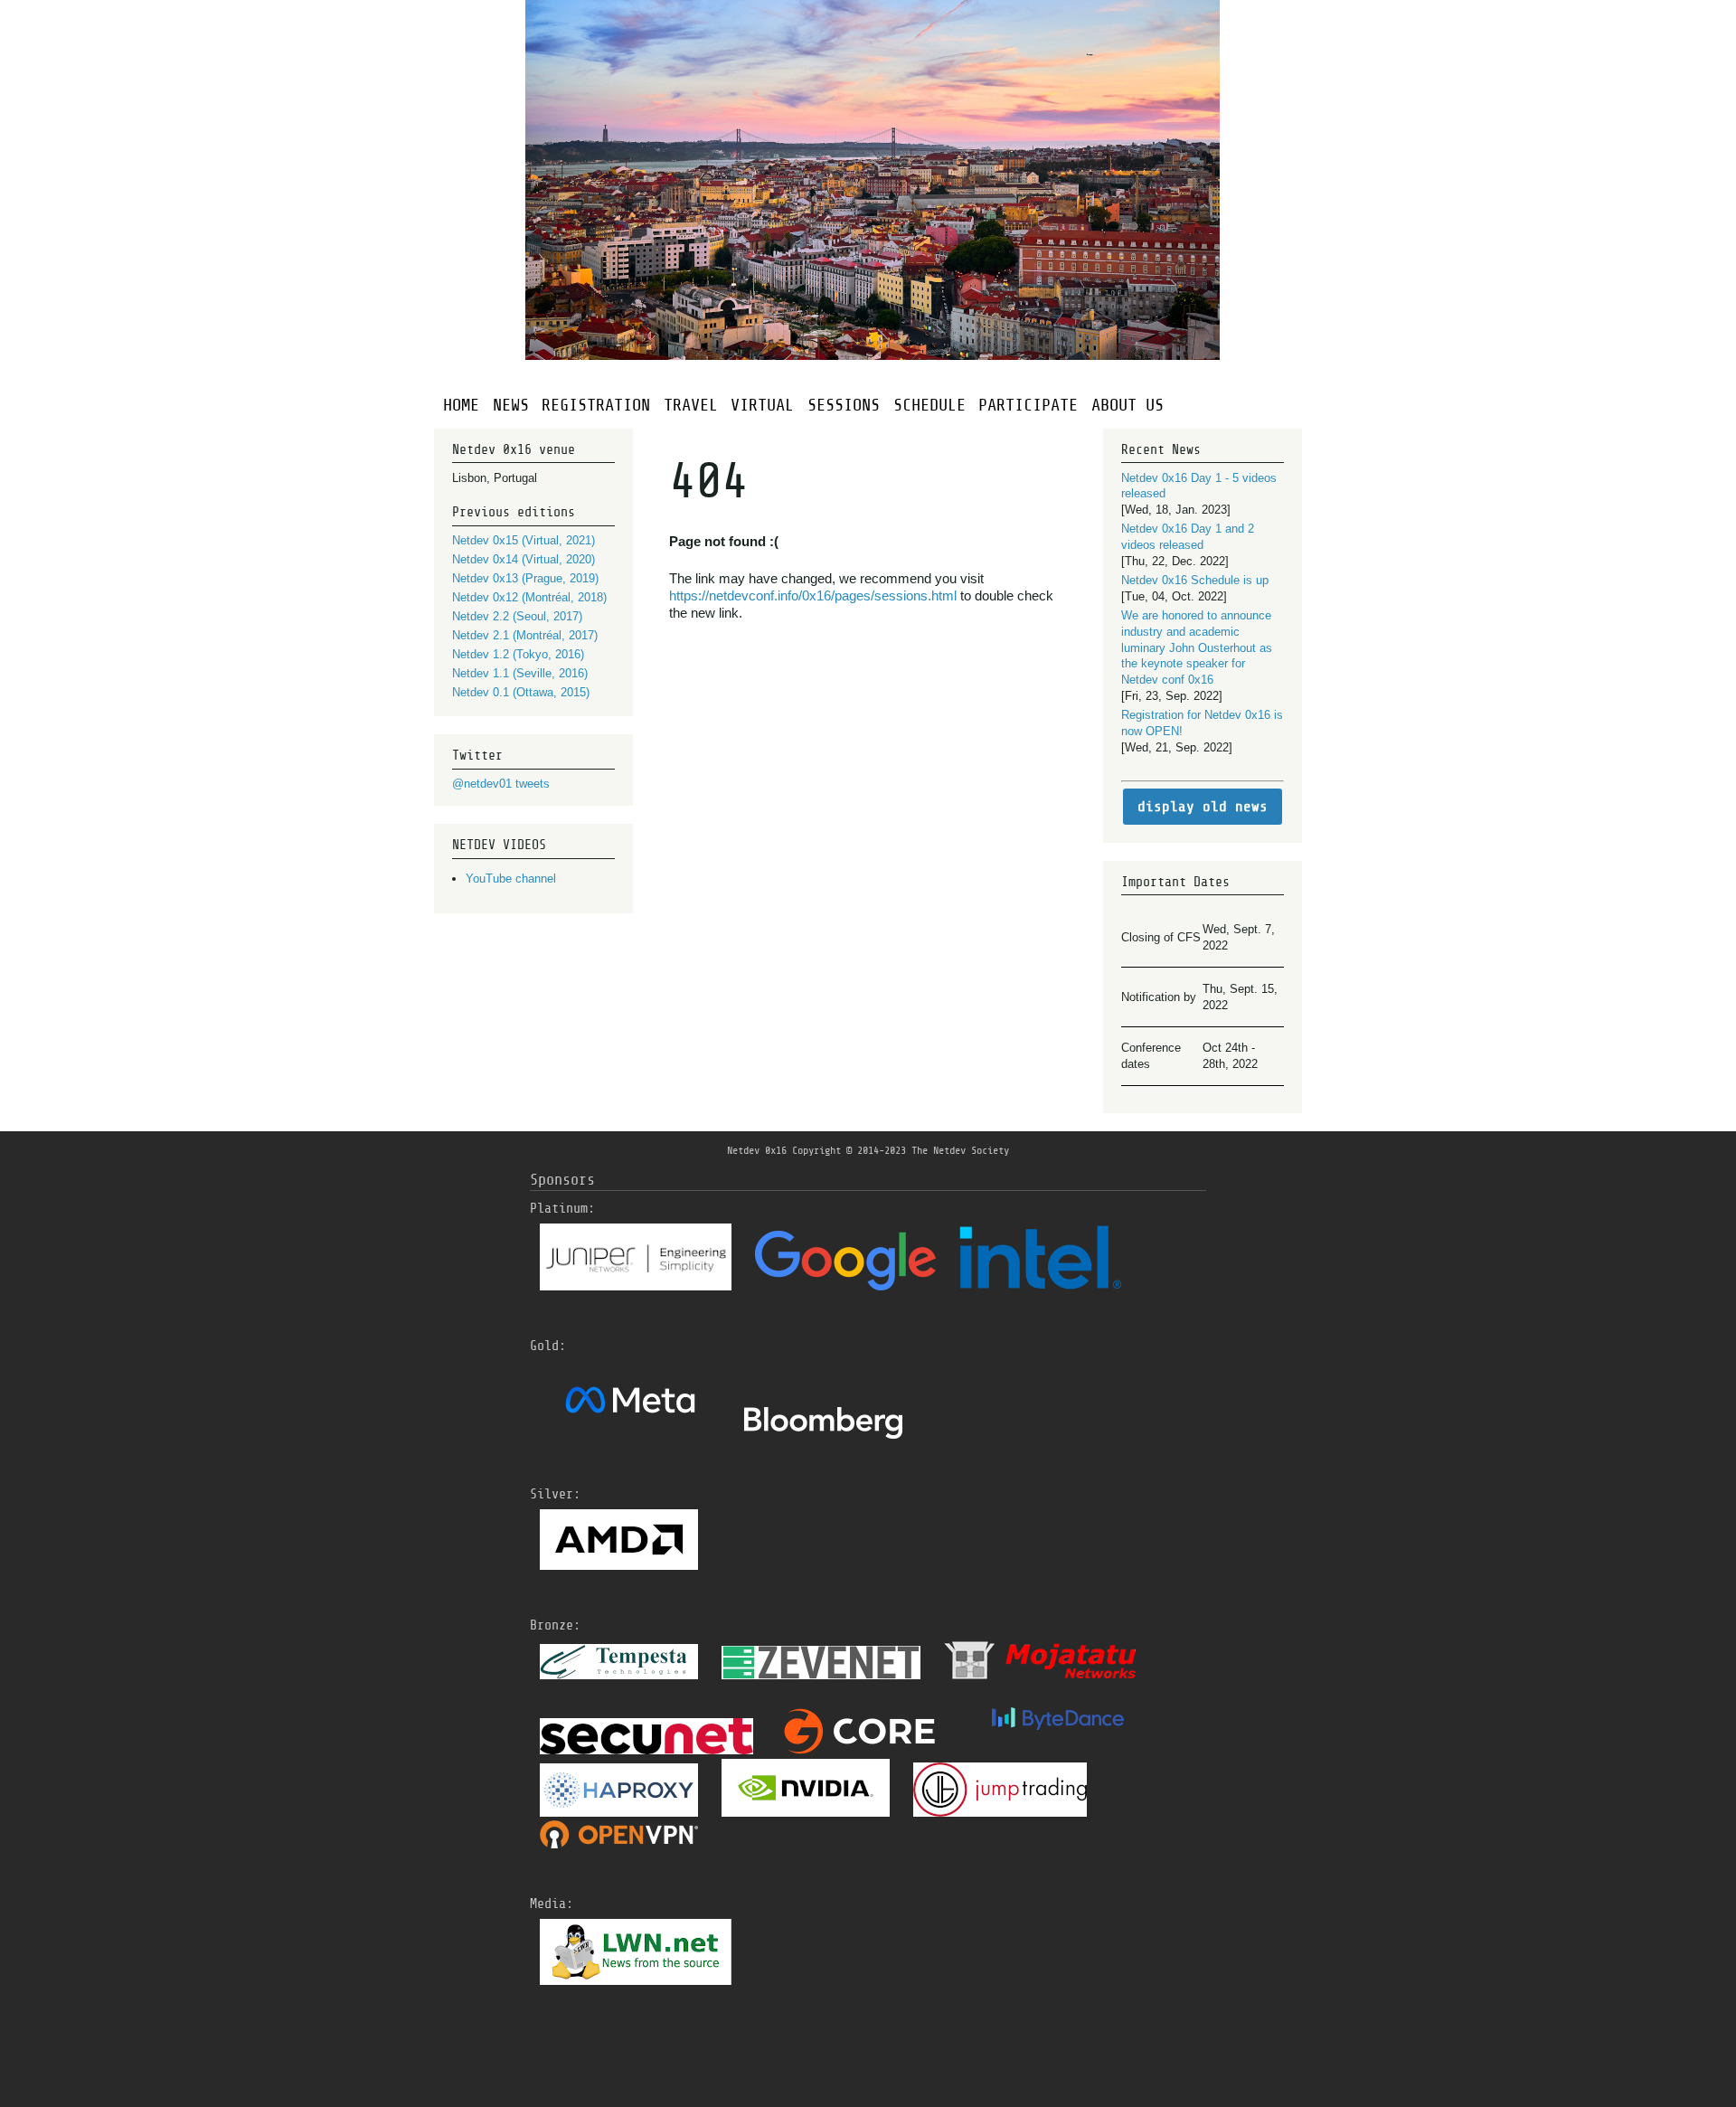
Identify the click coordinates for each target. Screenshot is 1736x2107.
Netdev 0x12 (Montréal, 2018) (529, 597)
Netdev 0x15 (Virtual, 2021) (524, 540)
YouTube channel (511, 879)
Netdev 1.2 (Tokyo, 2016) (518, 654)
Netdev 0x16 (757, 1150)
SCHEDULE (929, 405)
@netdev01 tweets (501, 784)
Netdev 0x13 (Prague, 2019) (525, 578)
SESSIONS (844, 405)
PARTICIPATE (1028, 405)
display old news (1203, 807)
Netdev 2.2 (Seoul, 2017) (517, 616)
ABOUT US (1127, 405)
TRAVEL (691, 405)
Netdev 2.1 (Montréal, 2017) (525, 635)
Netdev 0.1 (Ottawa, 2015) (521, 692)
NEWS (511, 405)
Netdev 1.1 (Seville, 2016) (520, 673)
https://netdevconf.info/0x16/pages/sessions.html (815, 595)
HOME (461, 405)
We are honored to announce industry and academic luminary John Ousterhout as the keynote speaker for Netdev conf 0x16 (1197, 648)
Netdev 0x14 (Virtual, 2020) (524, 559)
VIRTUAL (762, 405)
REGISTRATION (596, 405)
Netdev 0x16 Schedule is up (1195, 580)
